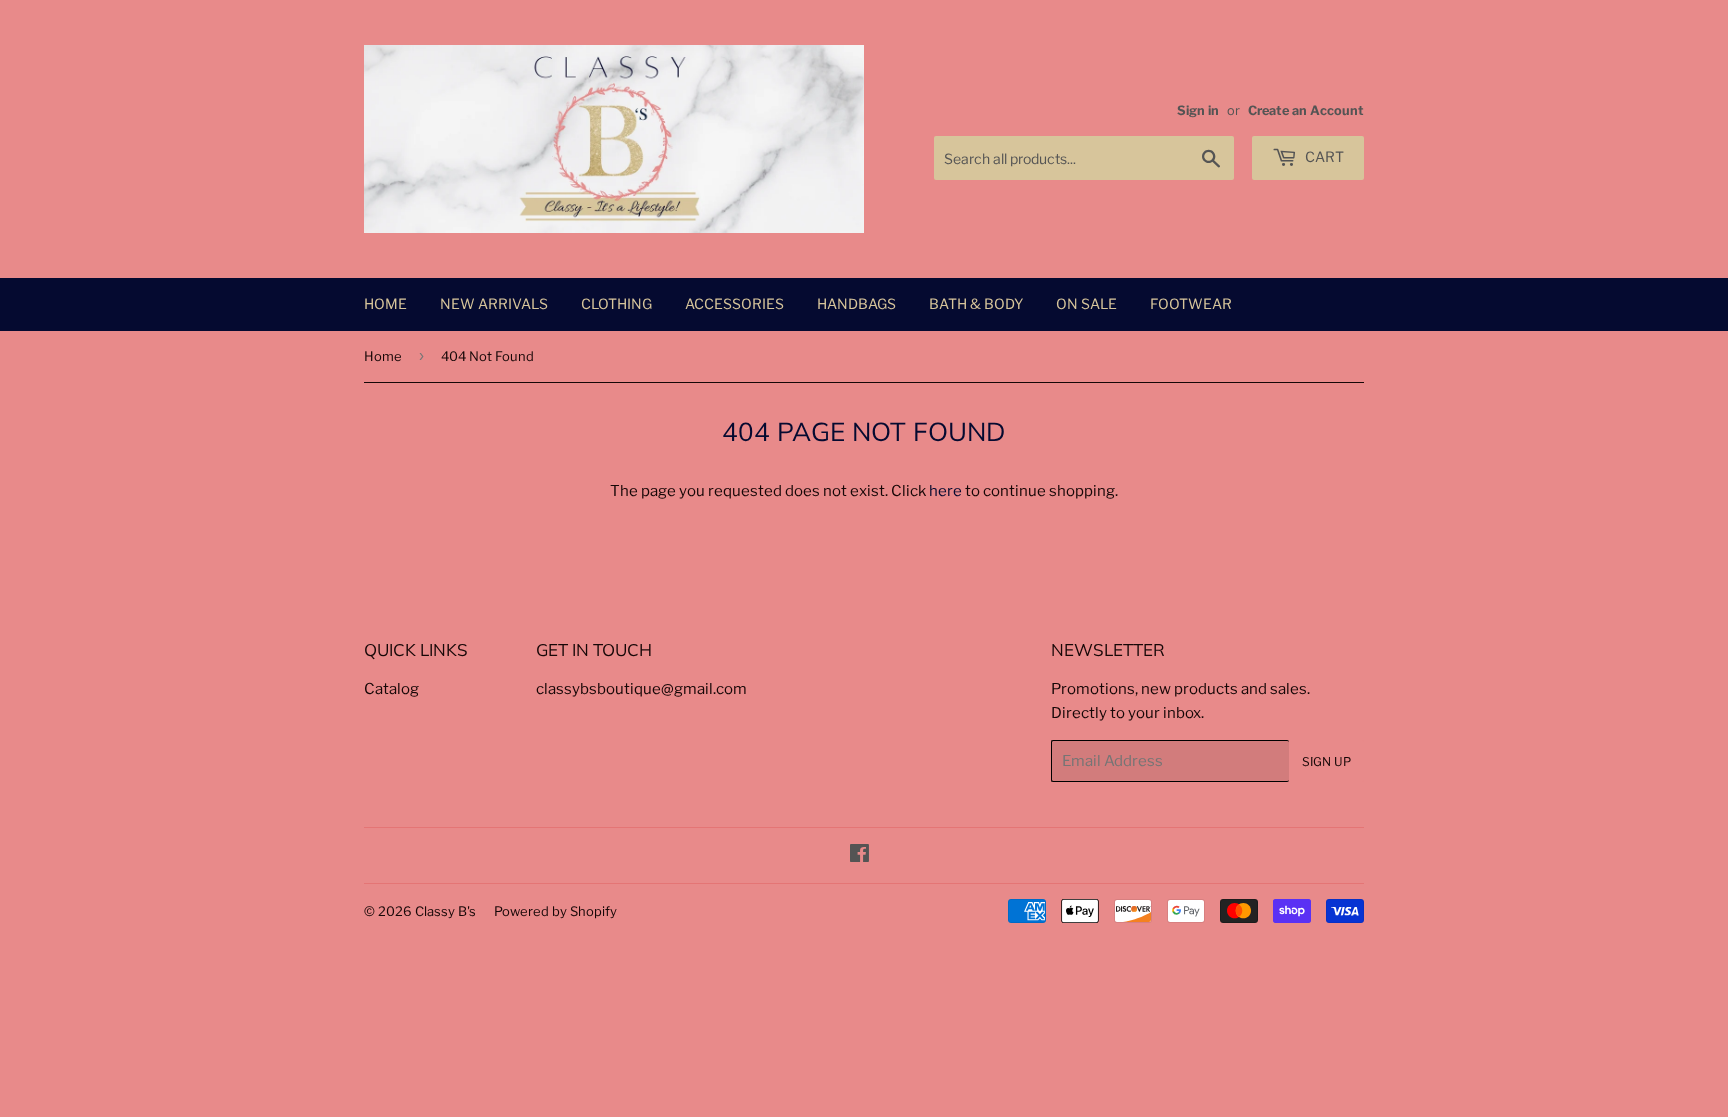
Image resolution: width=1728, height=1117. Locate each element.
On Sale (1086, 303)
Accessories (734, 303)
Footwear (1191, 303)
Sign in (1198, 110)
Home (385, 303)
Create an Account (1306, 110)
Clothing (616, 303)
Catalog (391, 689)
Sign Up (1326, 761)
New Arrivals (494, 303)
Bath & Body (976, 303)
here (945, 491)
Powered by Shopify (555, 911)
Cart (1323, 156)
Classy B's (445, 911)
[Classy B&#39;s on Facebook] (859, 856)
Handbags (856, 303)
